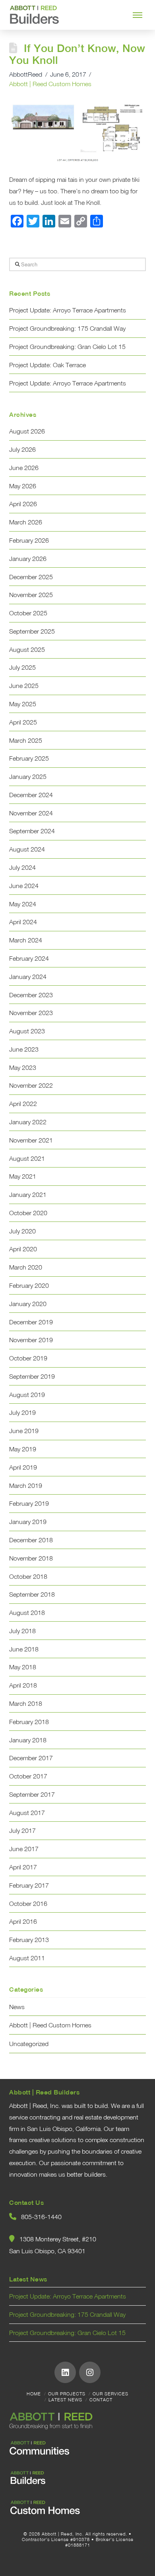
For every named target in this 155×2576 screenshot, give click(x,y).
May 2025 (23, 704)
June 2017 (24, 1849)
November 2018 (31, 1558)
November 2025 (31, 595)
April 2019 (23, 1467)
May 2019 (23, 1449)
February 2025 (29, 758)
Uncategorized (29, 2044)
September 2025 (32, 631)
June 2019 (24, 1431)
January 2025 (28, 776)
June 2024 (24, 886)
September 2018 (32, 1594)
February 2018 (29, 1722)
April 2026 (23, 504)
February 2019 (29, 1503)
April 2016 (23, 1921)
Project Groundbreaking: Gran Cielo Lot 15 (67, 347)
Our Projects (67, 2394)
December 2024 (31, 795)
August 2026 (27, 431)
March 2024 (26, 940)
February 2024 (29, 958)
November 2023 (31, 1013)
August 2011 (27, 1958)
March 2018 (26, 1703)
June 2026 (24, 468)
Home (34, 2394)
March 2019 (26, 1485)
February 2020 (29, 1285)
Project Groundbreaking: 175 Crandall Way (67, 328)
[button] (138, 15)
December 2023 (31, 995)
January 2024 (28, 977)
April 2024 (23, 922)
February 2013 (29, 1940)
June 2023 (24, 1049)
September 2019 (32, 1376)
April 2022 (23, 1104)
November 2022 (31, 1085)
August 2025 (27, 649)
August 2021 (27, 1158)
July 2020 (22, 1231)
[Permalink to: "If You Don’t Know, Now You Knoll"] (77, 131)
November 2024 (31, 813)
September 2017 (32, 1794)
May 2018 (23, 1667)
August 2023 (27, 1031)
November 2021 (31, 1140)
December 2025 (31, 577)
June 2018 (24, 1649)
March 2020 (26, 1267)
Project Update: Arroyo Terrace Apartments (68, 310)
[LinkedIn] (65, 2372)
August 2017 (27, 1813)
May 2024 (23, 904)
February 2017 (29, 1885)
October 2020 (28, 1213)
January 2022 (28, 1122)
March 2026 (26, 522)
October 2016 (28, 1904)
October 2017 (28, 1776)
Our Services (110, 2394)
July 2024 (22, 867)
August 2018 (27, 1613)
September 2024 (32, 831)
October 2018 (28, 1576)
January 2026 (28, 559)
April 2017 (23, 1867)
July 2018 (22, 1631)
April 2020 (23, 1249)
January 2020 (28, 1304)
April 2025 (23, 722)
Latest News (65, 2400)
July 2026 (22, 449)
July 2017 (22, 1830)
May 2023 (23, 1067)
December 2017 (31, 1758)
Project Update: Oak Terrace (47, 365)
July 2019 (22, 1412)
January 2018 (28, 1740)
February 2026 (29, 540)
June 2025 (24, 686)
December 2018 (31, 1540)
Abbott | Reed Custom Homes (50, 84)
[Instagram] (90, 2372)
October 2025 (28, 613)
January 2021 (28, 1195)
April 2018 (23, 1685)
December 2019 (31, 1322)
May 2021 (23, 1176)
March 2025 (26, 740)
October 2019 (28, 1358)
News (17, 2007)
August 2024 (27, 849)
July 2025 (22, 667)
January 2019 (28, 1522)
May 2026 (23, 486)
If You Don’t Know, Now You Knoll (77, 54)
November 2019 (31, 1340)
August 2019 (27, 1395)
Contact (101, 2400)
